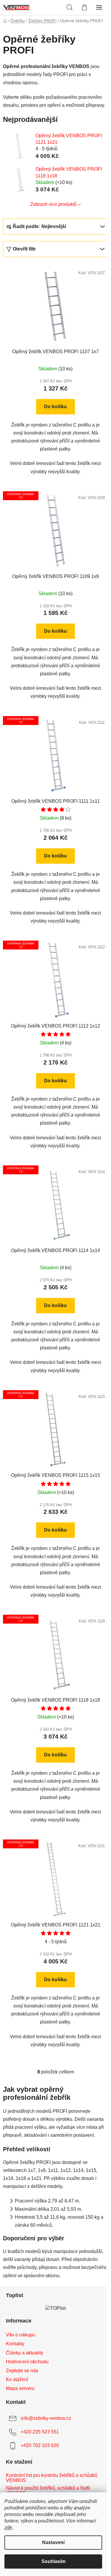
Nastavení (53, 2542)
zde (8, 2527)
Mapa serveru (20, 2388)
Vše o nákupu (20, 2335)
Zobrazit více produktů (53, 204)
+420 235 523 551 (40, 2432)
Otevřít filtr (24, 249)
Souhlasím (53, 2561)
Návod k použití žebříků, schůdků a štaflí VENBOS (48, 2491)
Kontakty (15, 2344)
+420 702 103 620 (40, 2445)
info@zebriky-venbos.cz (46, 2418)
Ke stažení (17, 2379)
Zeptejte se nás (22, 2371)
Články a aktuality (25, 2353)
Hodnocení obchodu (27, 2362)
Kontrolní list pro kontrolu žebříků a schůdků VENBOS (52, 2478)
